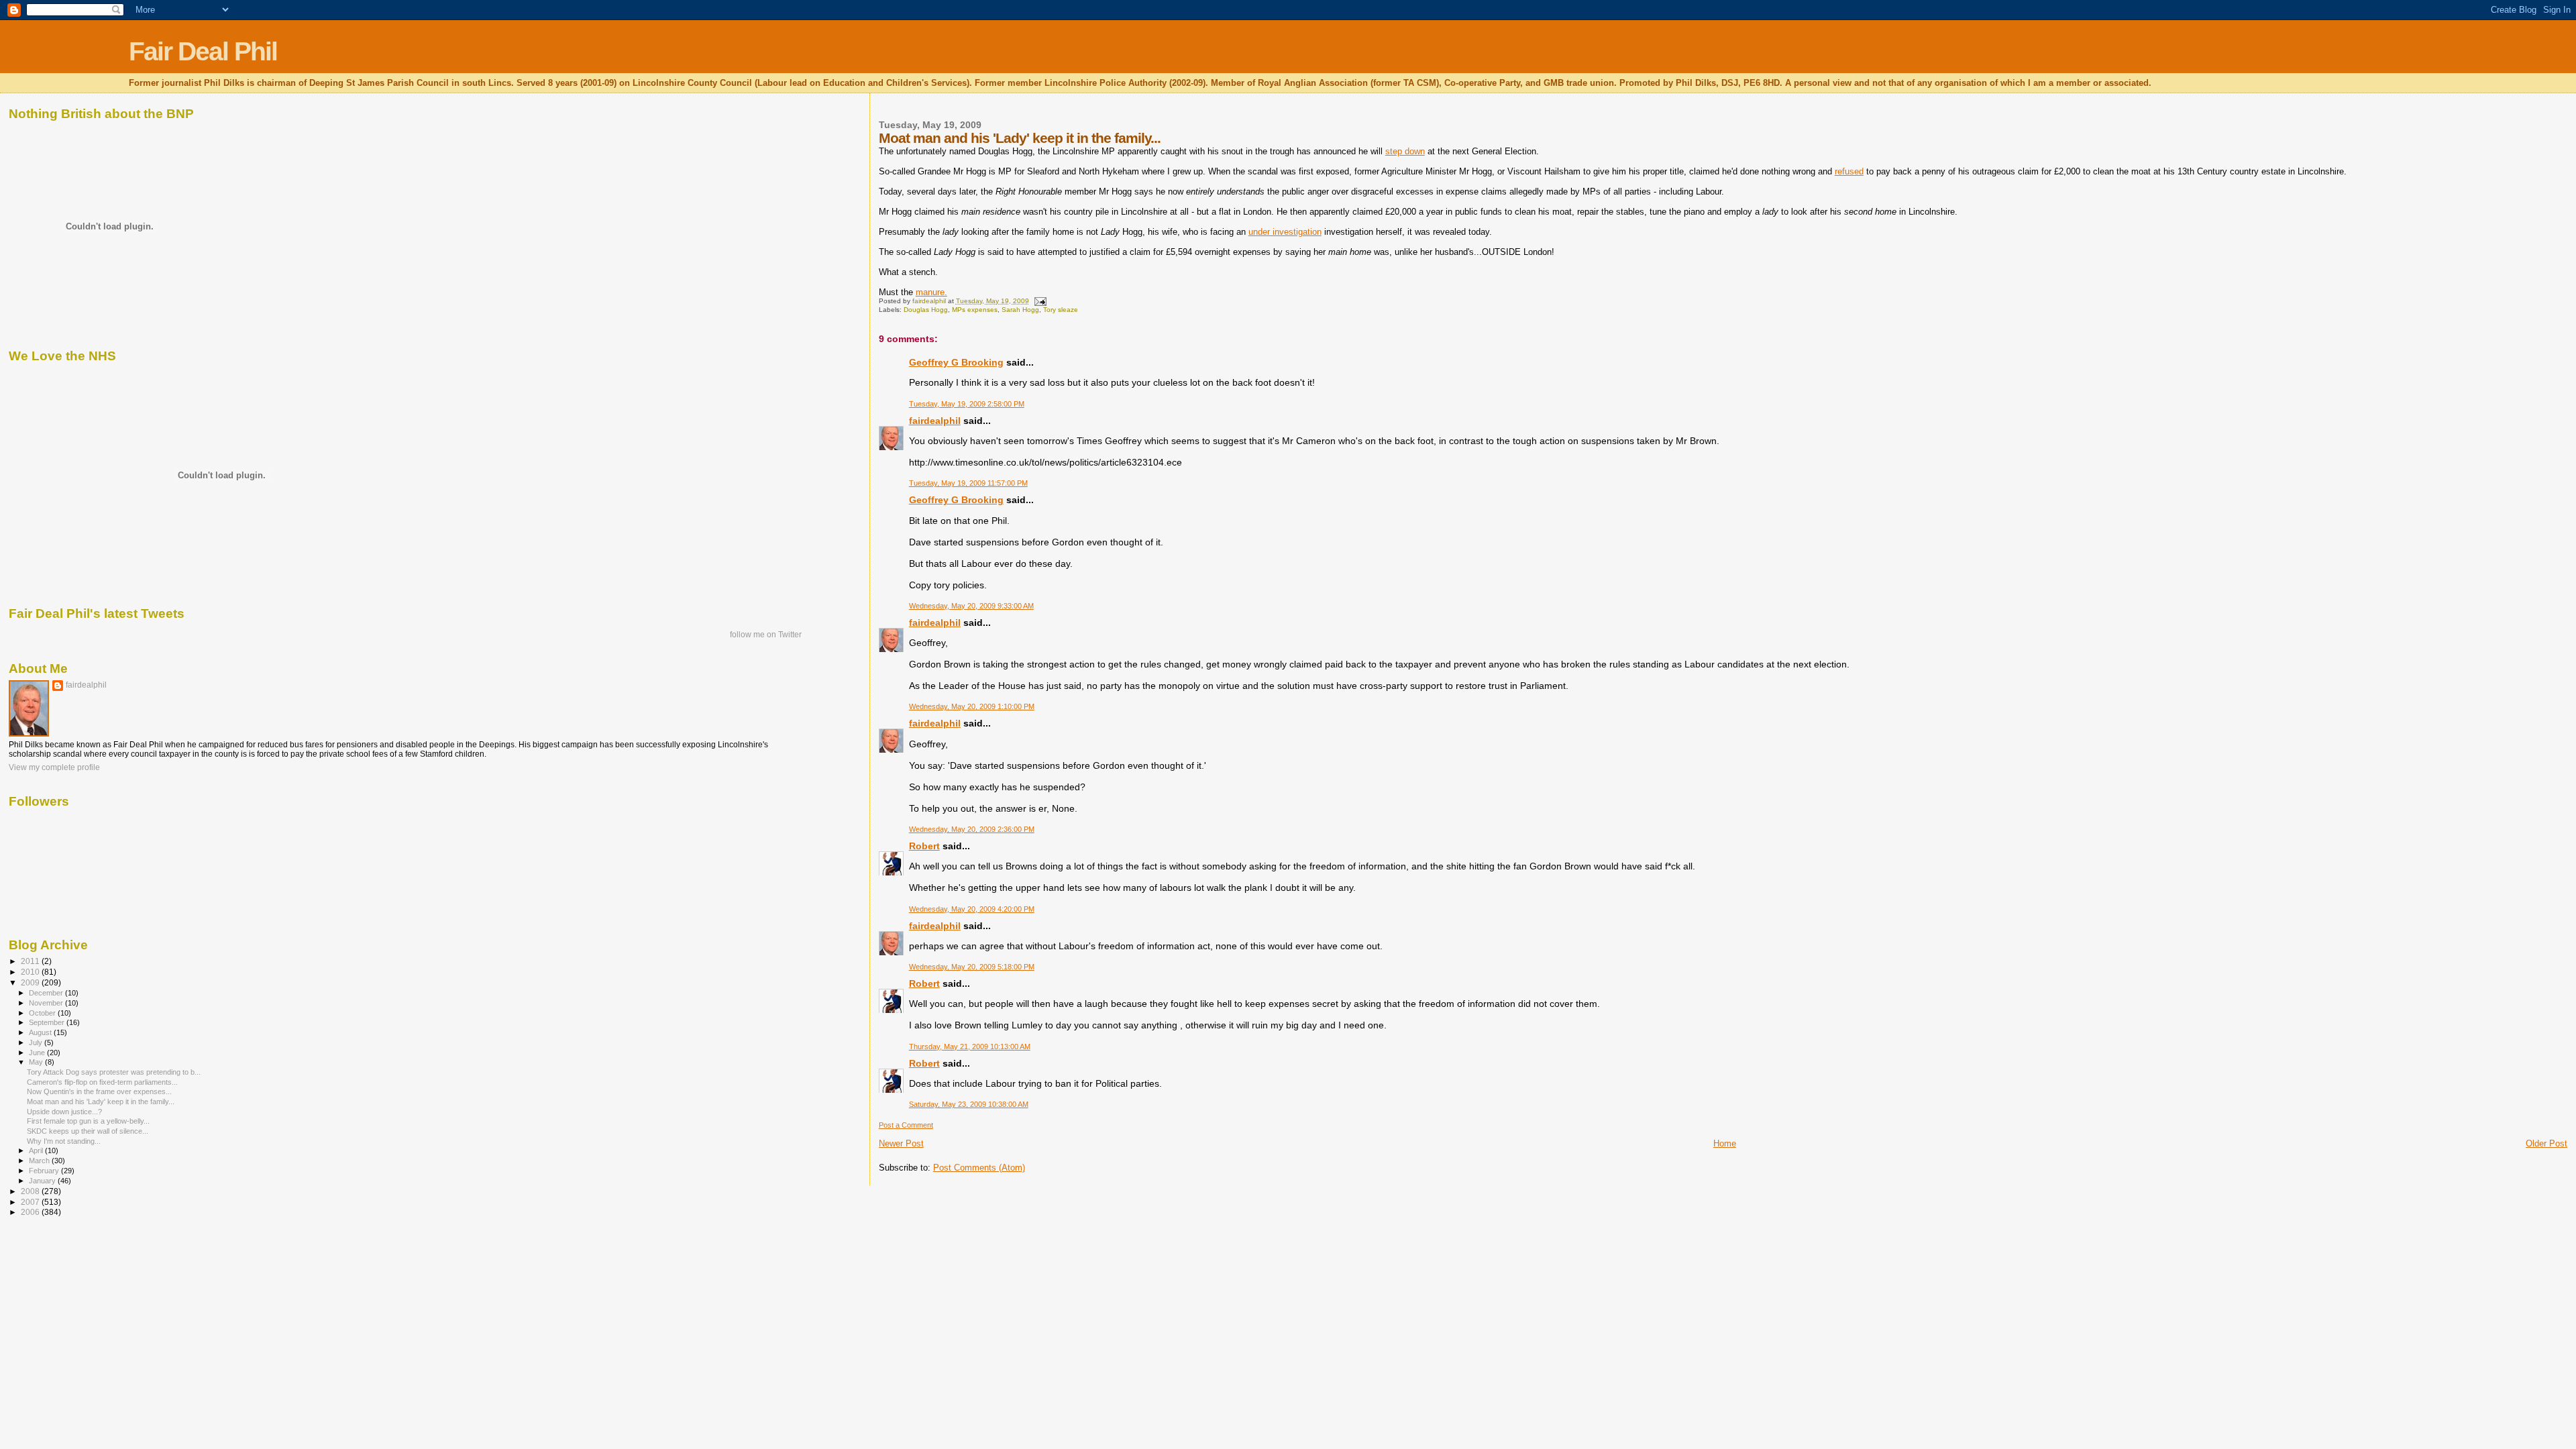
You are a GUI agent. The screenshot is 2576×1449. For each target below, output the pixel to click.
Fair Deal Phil (203, 51)
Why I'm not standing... (64, 1141)
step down (1405, 151)
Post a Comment (906, 1125)
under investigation (1285, 232)
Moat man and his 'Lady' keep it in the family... (101, 1102)
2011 (31, 961)
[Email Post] (1040, 301)
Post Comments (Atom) (979, 1168)
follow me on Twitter (766, 635)
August (41, 1032)
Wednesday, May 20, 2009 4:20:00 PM (972, 909)
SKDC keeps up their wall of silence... (88, 1131)
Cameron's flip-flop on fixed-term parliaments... (102, 1082)
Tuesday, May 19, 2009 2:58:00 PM (967, 404)
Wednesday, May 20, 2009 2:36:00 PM (972, 829)
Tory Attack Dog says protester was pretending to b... (114, 1072)
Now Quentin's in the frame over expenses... (99, 1091)
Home (1725, 1143)
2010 (31, 972)
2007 (31, 1202)
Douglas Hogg (926, 310)
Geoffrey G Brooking (956, 362)
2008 (31, 1191)
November (47, 1003)
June (38, 1053)
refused (1849, 171)
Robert (924, 846)
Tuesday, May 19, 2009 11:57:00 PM (968, 483)
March (40, 1161)
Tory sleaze (1061, 310)
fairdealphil (935, 421)
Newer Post (901, 1143)
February (45, 1171)
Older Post (2546, 1143)
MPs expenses (975, 310)
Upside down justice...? (64, 1112)
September (48, 1022)
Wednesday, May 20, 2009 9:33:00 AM (971, 606)
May (37, 1062)
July (37, 1042)
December (47, 993)
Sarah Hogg (1020, 310)
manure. (931, 292)
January (43, 1181)
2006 (31, 1212)
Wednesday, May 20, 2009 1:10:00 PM (972, 706)
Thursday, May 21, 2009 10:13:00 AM (970, 1046)
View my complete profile (54, 767)
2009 (31, 982)
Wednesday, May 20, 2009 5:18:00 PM (972, 967)
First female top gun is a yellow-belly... (88, 1121)
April (37, 1150)
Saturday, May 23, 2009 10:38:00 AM (969, 1104)
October (43, 1013)
